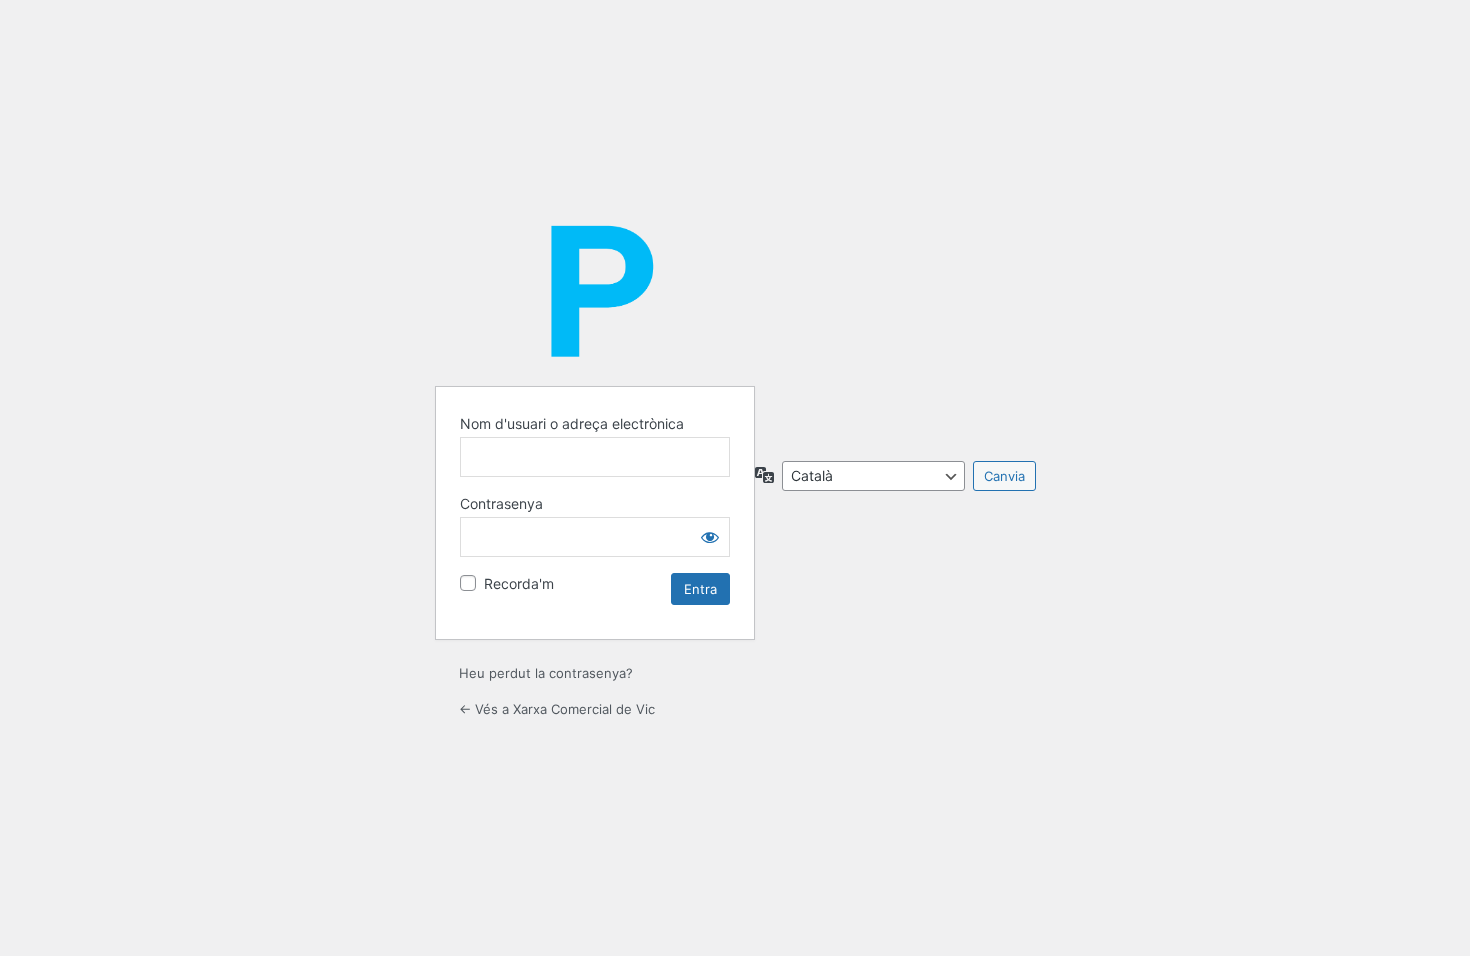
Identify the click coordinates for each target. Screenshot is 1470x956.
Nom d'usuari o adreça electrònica (572, 423)
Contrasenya (501, 503)
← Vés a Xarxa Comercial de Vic (557, 709)
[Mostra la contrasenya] (710, 537)
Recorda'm (519, 583)
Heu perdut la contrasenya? (546, 673)
